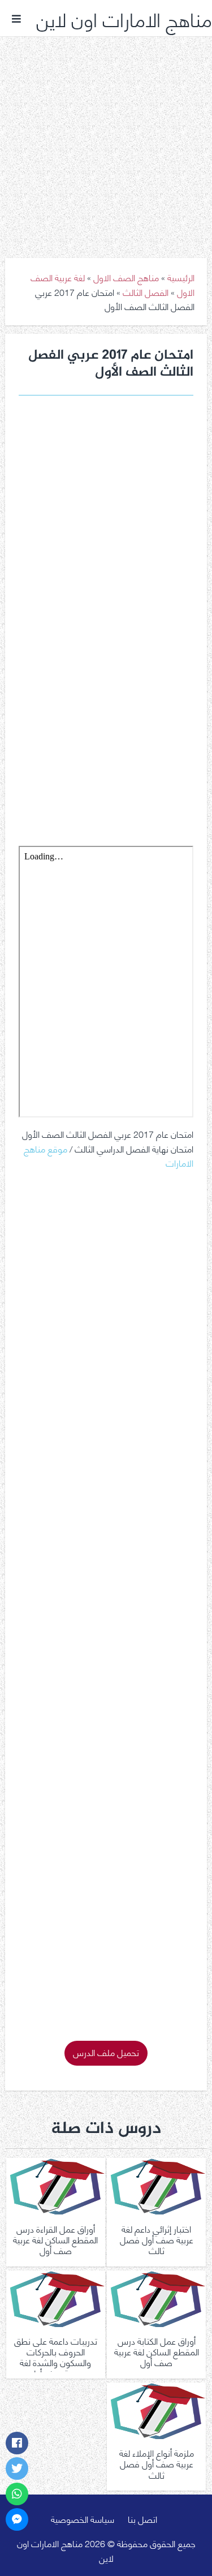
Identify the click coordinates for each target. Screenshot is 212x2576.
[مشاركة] (17, 2443)
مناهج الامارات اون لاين (124, 18)
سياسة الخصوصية (83, 2519)
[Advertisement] (106, 139)
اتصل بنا (142, 2519)
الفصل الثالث (146, 292)
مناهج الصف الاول (126, 277)
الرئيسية (181, 277)
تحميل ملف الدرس (106, 2052)
